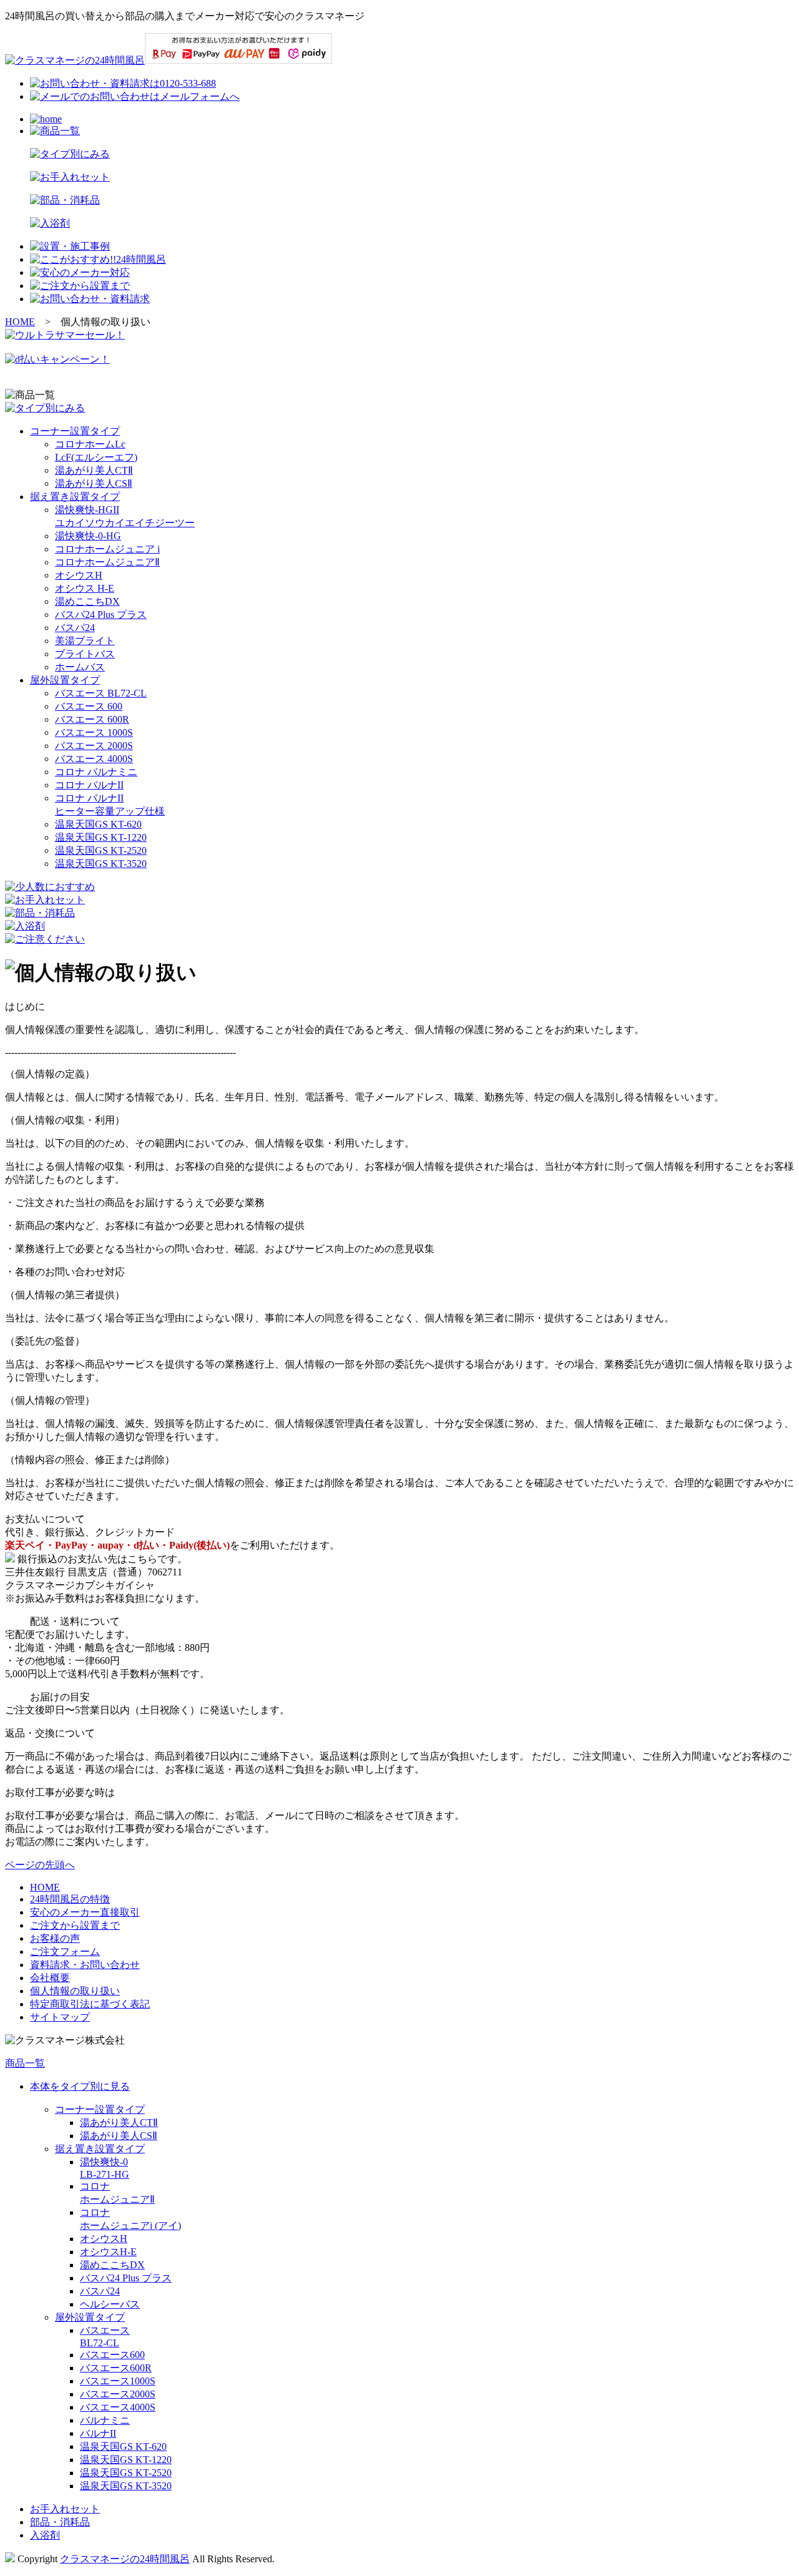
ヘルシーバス (110, 2304)
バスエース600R (116, 2368)
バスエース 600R (92, 719)
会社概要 (50, 1978)
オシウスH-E (108, 2252)
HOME (20, 322)
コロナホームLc (90, 444)
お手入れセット (65, 2509)
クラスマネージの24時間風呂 (125, 2559)
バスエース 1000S (94, 732)
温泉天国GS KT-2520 (101, 850)
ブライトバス (85, 654)
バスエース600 (112, 2355)
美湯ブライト (85, 641)
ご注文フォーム (65, 1952)
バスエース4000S (118, 2407)
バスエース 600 (89, 706)
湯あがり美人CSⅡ (94, 483)
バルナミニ (105, 2420)
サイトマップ (60, 2017)
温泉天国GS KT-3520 (101, 864)
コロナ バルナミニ (96, 772)
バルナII (98, 2433)
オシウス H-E (85, 588)
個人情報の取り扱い (75, 1991)
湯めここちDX (87, 601)
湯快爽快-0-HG (88, 536)
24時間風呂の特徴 (70, 1899)
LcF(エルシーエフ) (96, 457)
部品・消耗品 (60, 2522)
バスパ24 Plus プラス (101, 615)
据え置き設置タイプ (75, 497)
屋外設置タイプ (65, 680)
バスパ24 (75, 628)
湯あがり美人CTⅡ (94, 470)
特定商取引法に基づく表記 (90, 2004)
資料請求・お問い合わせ (85, 1965)
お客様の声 (55, 1938)
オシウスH (79, 575)
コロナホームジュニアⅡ (107, 562)
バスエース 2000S (94, 746)
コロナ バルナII (89, 785)
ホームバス (80, 667)
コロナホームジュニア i (107, 549)
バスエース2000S (118, 2394)
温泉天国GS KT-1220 (101, 837)
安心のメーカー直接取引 (85, 1912)
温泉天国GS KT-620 (98, 824)
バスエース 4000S (94, 759)
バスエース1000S (118, 2381)
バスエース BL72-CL (101, 693)
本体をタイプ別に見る (80, 2086)
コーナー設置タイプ (75, 431)
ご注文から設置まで (75, 1925)
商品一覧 (25, 2063)
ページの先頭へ (40, 1865)
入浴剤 (45, 2535)
